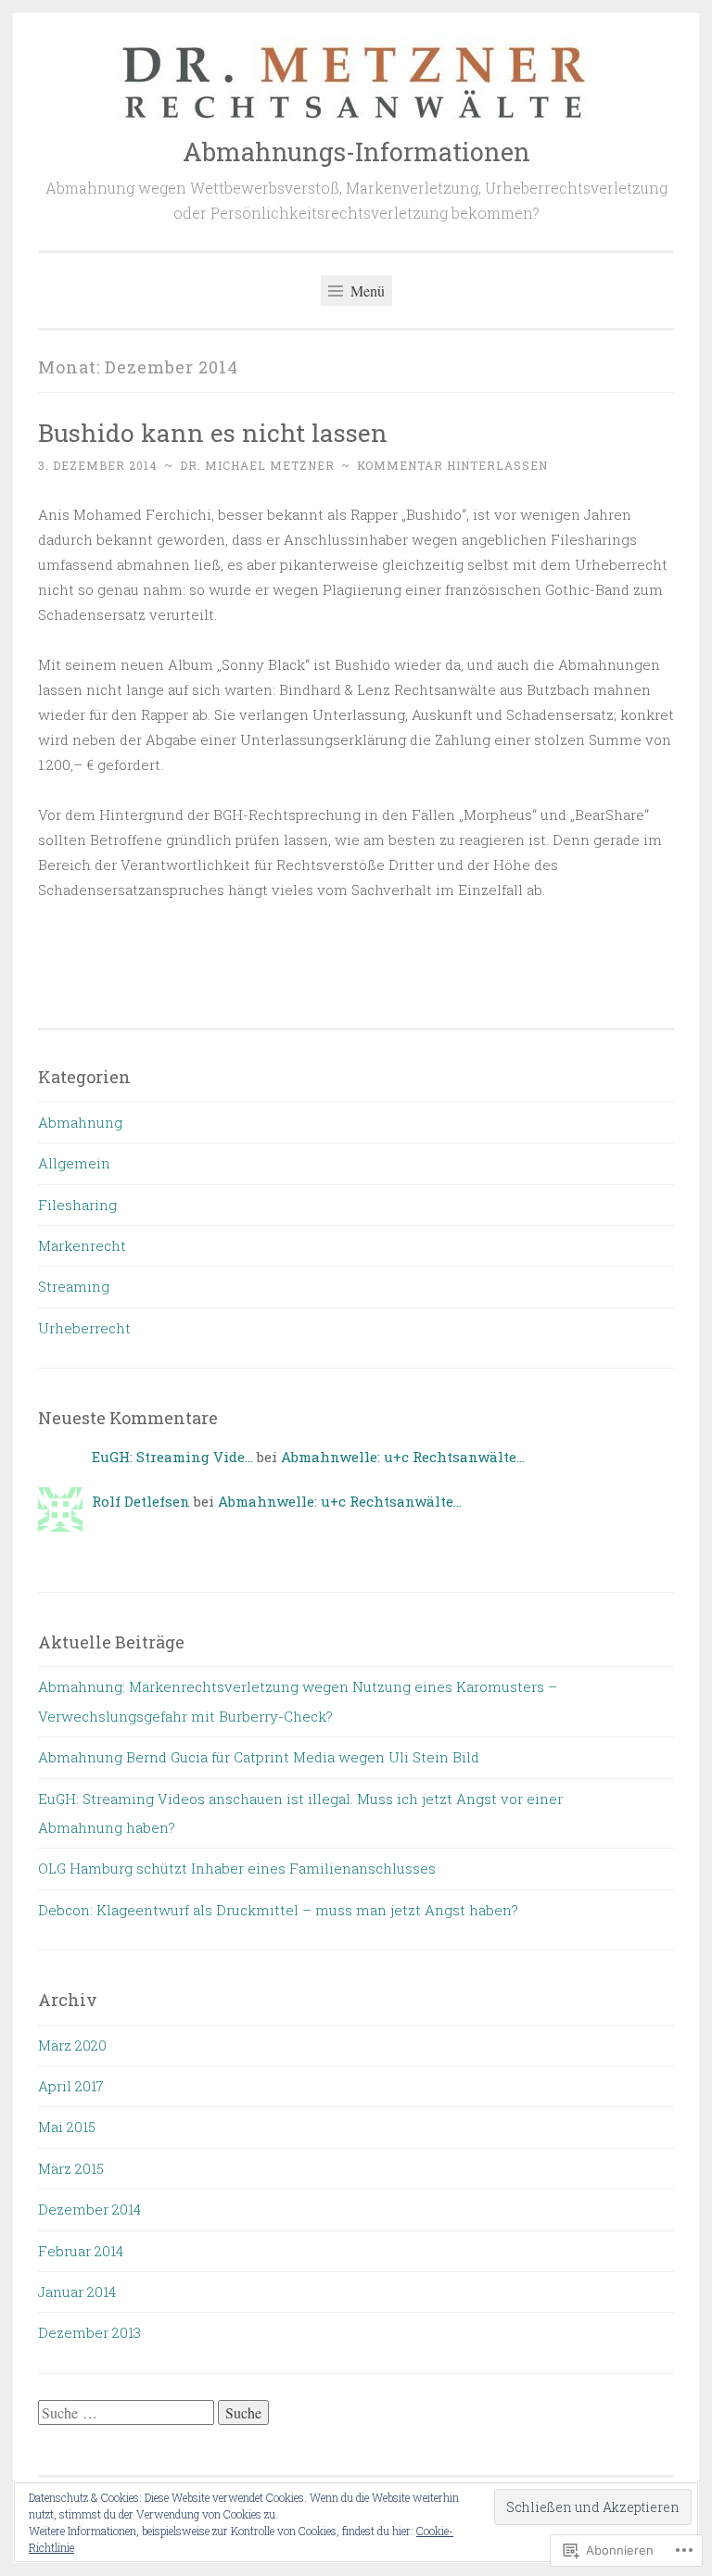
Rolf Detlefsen (141, 1501)
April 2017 (71, 2086)
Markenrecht (82, 1245)
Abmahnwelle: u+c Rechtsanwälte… (403, 1457)
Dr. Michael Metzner (257, 465)
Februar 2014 (81, 2251)
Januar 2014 (77, 2292)
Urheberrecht (84, 1328)
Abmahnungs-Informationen (356, 152)
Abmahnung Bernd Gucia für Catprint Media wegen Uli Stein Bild (259, 1757)
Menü (366, 290)
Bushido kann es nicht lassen (213, 432)
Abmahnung (80, 1122)
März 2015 (71, 2168)
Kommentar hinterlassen (452, 465)
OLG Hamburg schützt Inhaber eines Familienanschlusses (237, 1868)
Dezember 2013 (89, 2332)
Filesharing (77, 1205)
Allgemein (74, 1163)
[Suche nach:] (128, 2413)
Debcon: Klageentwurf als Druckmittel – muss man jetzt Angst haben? (278, 1910)
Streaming (74, 1286)
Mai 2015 (67, 2127)
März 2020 (72, 2045)
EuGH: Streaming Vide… (172, 1457)
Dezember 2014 (89, 2209)
